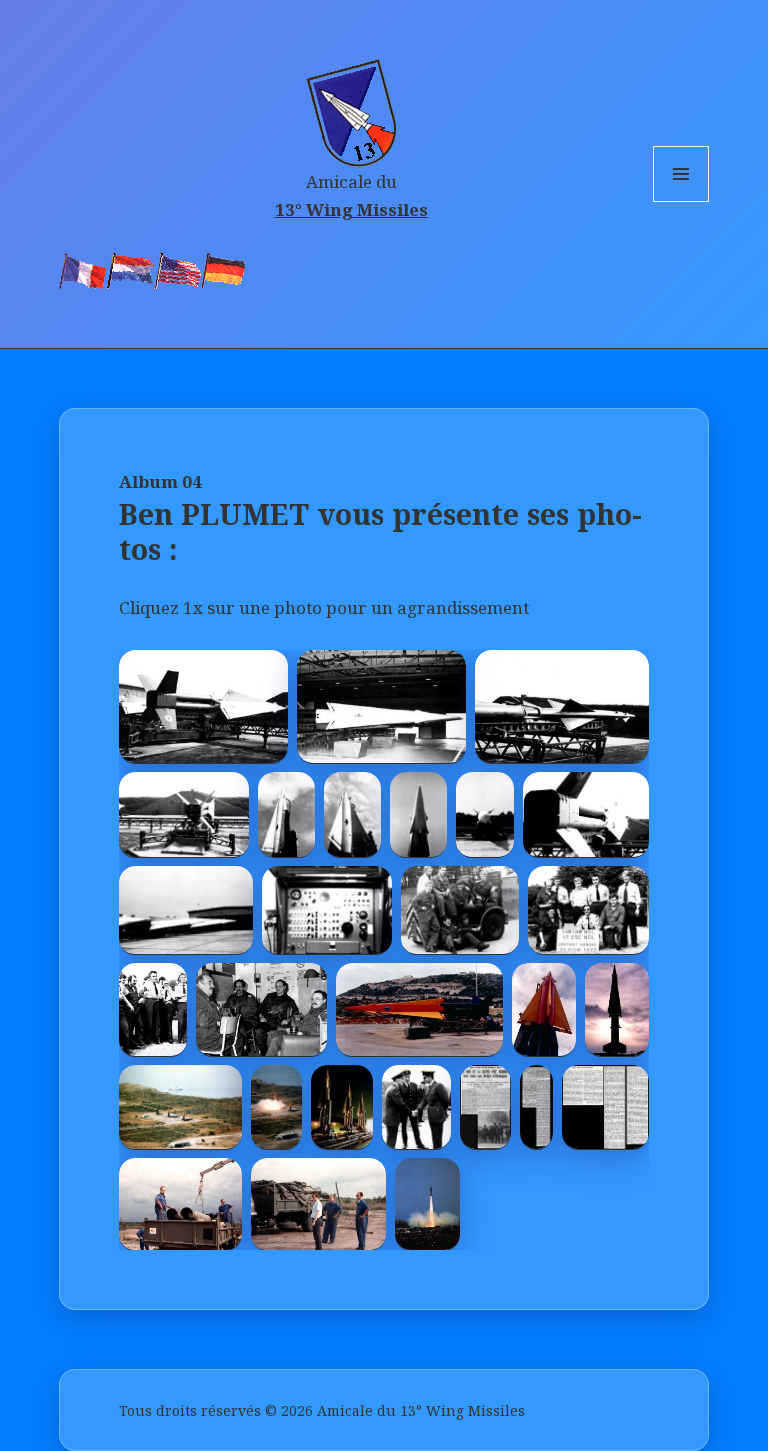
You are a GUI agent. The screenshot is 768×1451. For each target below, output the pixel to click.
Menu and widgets (681, 201)
